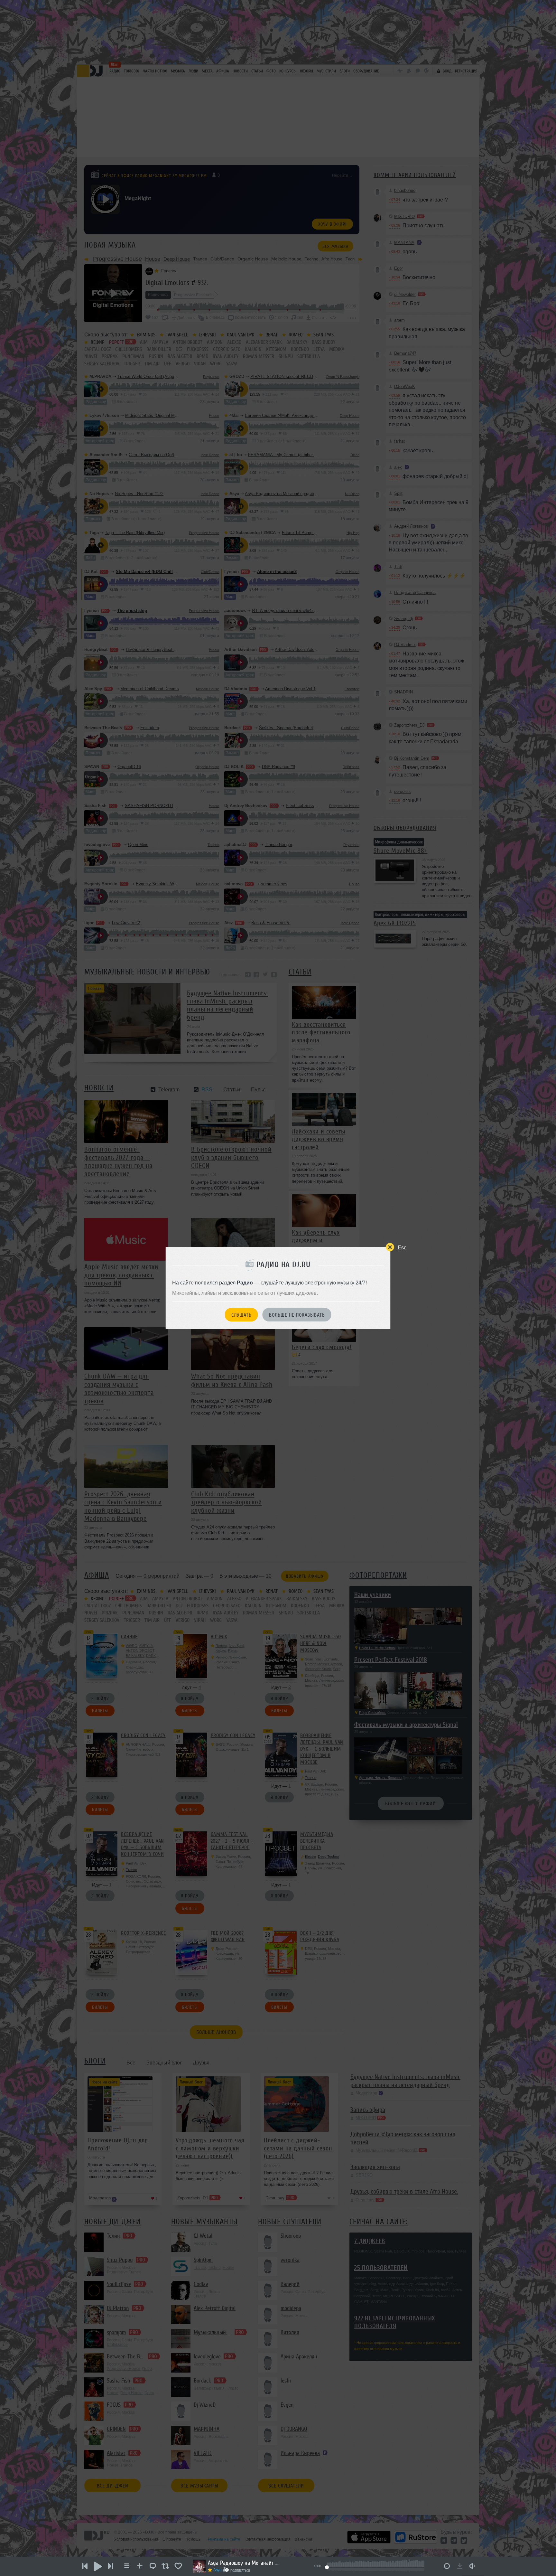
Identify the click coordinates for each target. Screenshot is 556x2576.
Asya (218, 2570)
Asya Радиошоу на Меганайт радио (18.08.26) (243, 2563)
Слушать (241, 1315)
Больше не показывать (297, 1315)
